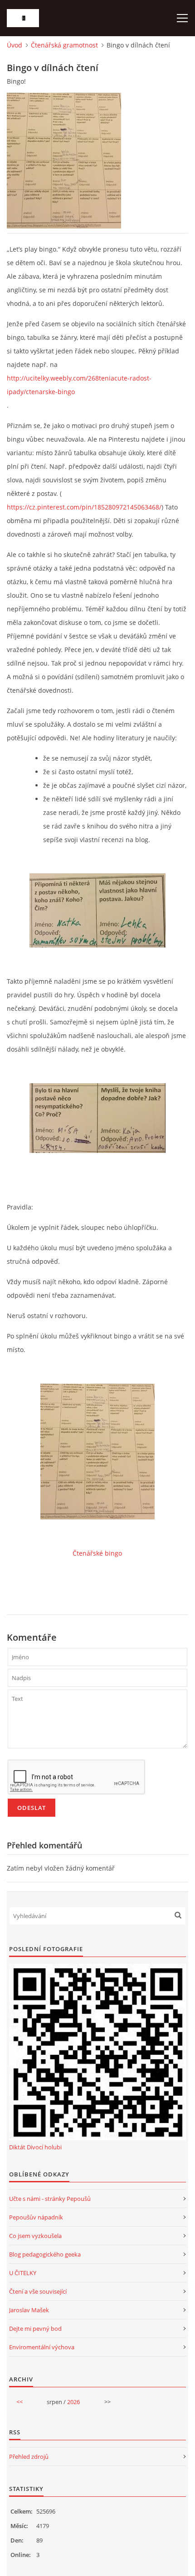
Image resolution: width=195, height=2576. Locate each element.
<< (19, 2402)
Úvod (15, 45)
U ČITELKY (23, 2273)
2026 (73, 2402)
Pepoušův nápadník (36, 2217)
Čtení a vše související (38, 2291)
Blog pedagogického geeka (45, 2254)
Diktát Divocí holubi (35, 2147)
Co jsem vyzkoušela (35, 2236)
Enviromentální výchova (42, 2347)
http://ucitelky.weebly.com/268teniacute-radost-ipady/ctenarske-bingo (79, 385)
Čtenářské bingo (97, 1553)
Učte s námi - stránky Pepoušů (50, 2199)
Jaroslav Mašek (29, 2310)
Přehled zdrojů (29, 2457)
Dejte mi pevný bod (35, 2328)
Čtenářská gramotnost (64, 45)
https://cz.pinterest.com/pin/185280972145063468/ (84, 507)
